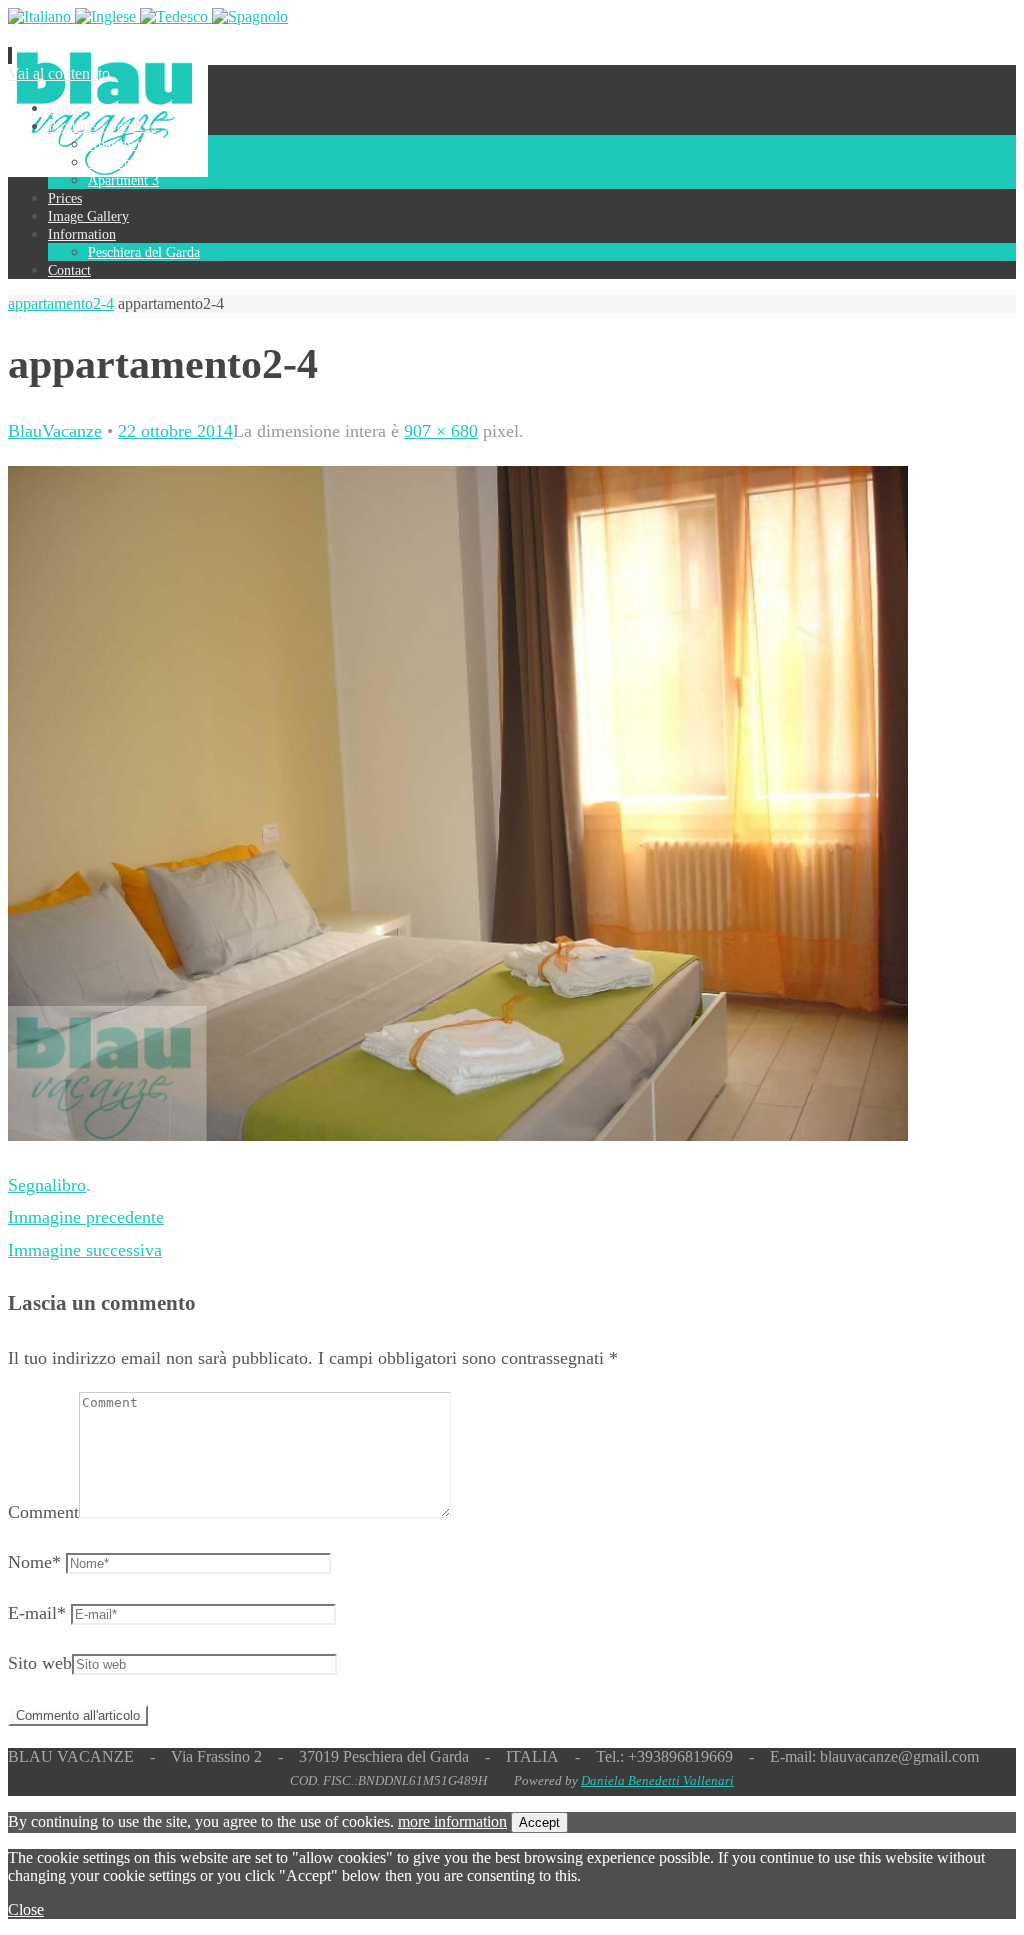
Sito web (40, 1663)
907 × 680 (441, 431)
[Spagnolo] (250, 16)
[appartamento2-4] (458, 1135)
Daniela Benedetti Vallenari (657, 1780)
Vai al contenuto (59, 73)
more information (452, 1821)
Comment (43, 1512)
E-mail (37, 1613)
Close (26, 1909)
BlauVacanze (55, 431)
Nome (34, 1562)
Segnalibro (47, 1185)
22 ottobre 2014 (175, 431)
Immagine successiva (85, 1250)
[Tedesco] (176, 16)
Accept (539, 1822)
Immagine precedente (86, 1217)
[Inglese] (107, 16)
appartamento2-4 (61, 303)
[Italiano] (41, 16)
